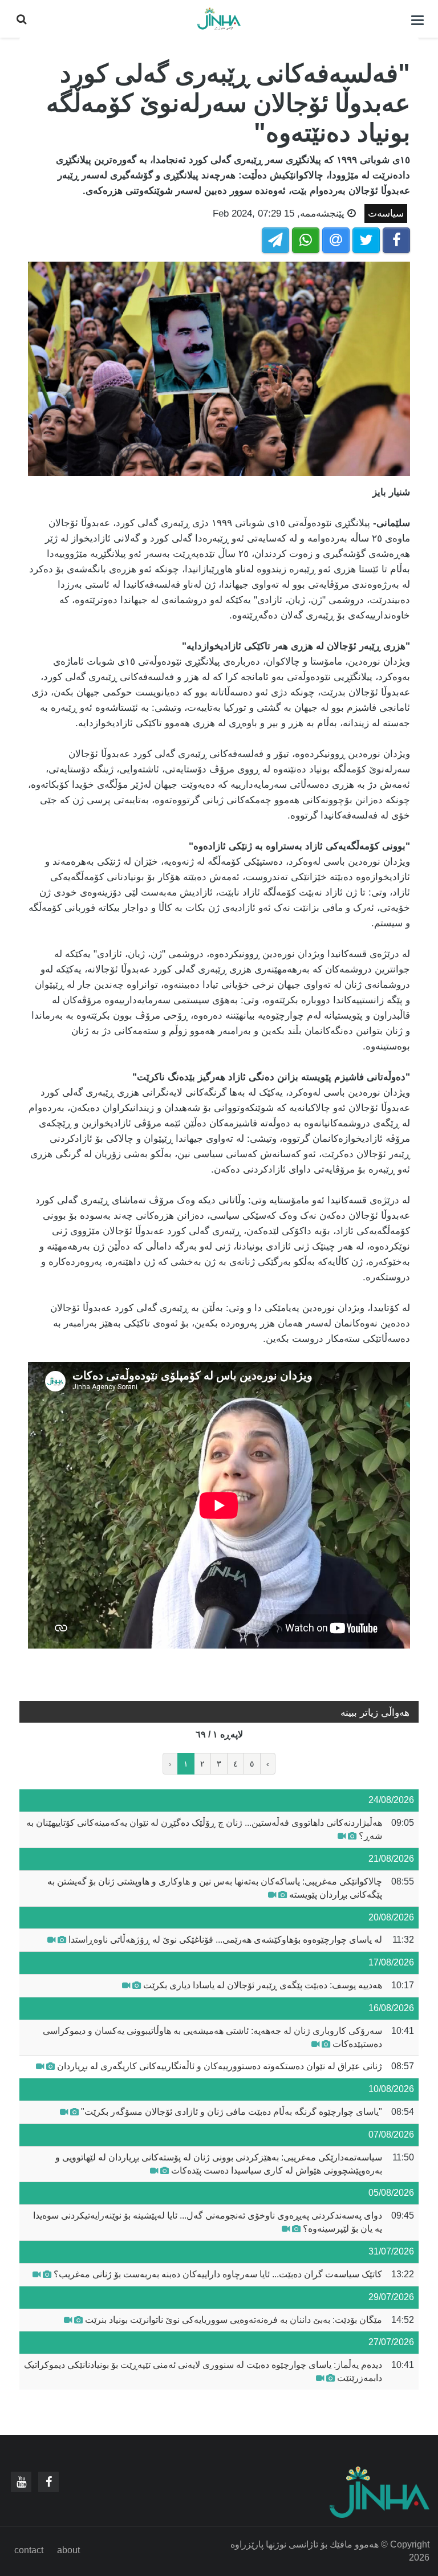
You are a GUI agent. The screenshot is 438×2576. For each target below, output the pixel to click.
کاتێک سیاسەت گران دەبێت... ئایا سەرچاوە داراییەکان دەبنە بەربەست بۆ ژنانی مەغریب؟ (218, 2274)
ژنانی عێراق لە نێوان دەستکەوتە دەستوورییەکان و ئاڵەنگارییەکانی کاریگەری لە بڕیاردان (220, 2066)
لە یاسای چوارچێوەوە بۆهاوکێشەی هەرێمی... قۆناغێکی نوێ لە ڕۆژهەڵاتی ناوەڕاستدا (225, 1940)
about (68, 2550)
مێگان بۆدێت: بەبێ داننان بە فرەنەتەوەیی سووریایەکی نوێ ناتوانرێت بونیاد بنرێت (234, 2320)
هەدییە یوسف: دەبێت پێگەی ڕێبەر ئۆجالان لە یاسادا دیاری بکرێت (263, 1985)
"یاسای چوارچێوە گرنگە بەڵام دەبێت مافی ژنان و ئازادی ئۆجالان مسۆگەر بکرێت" (232, 2112)
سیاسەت (386, 213)
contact (29, 2550)
